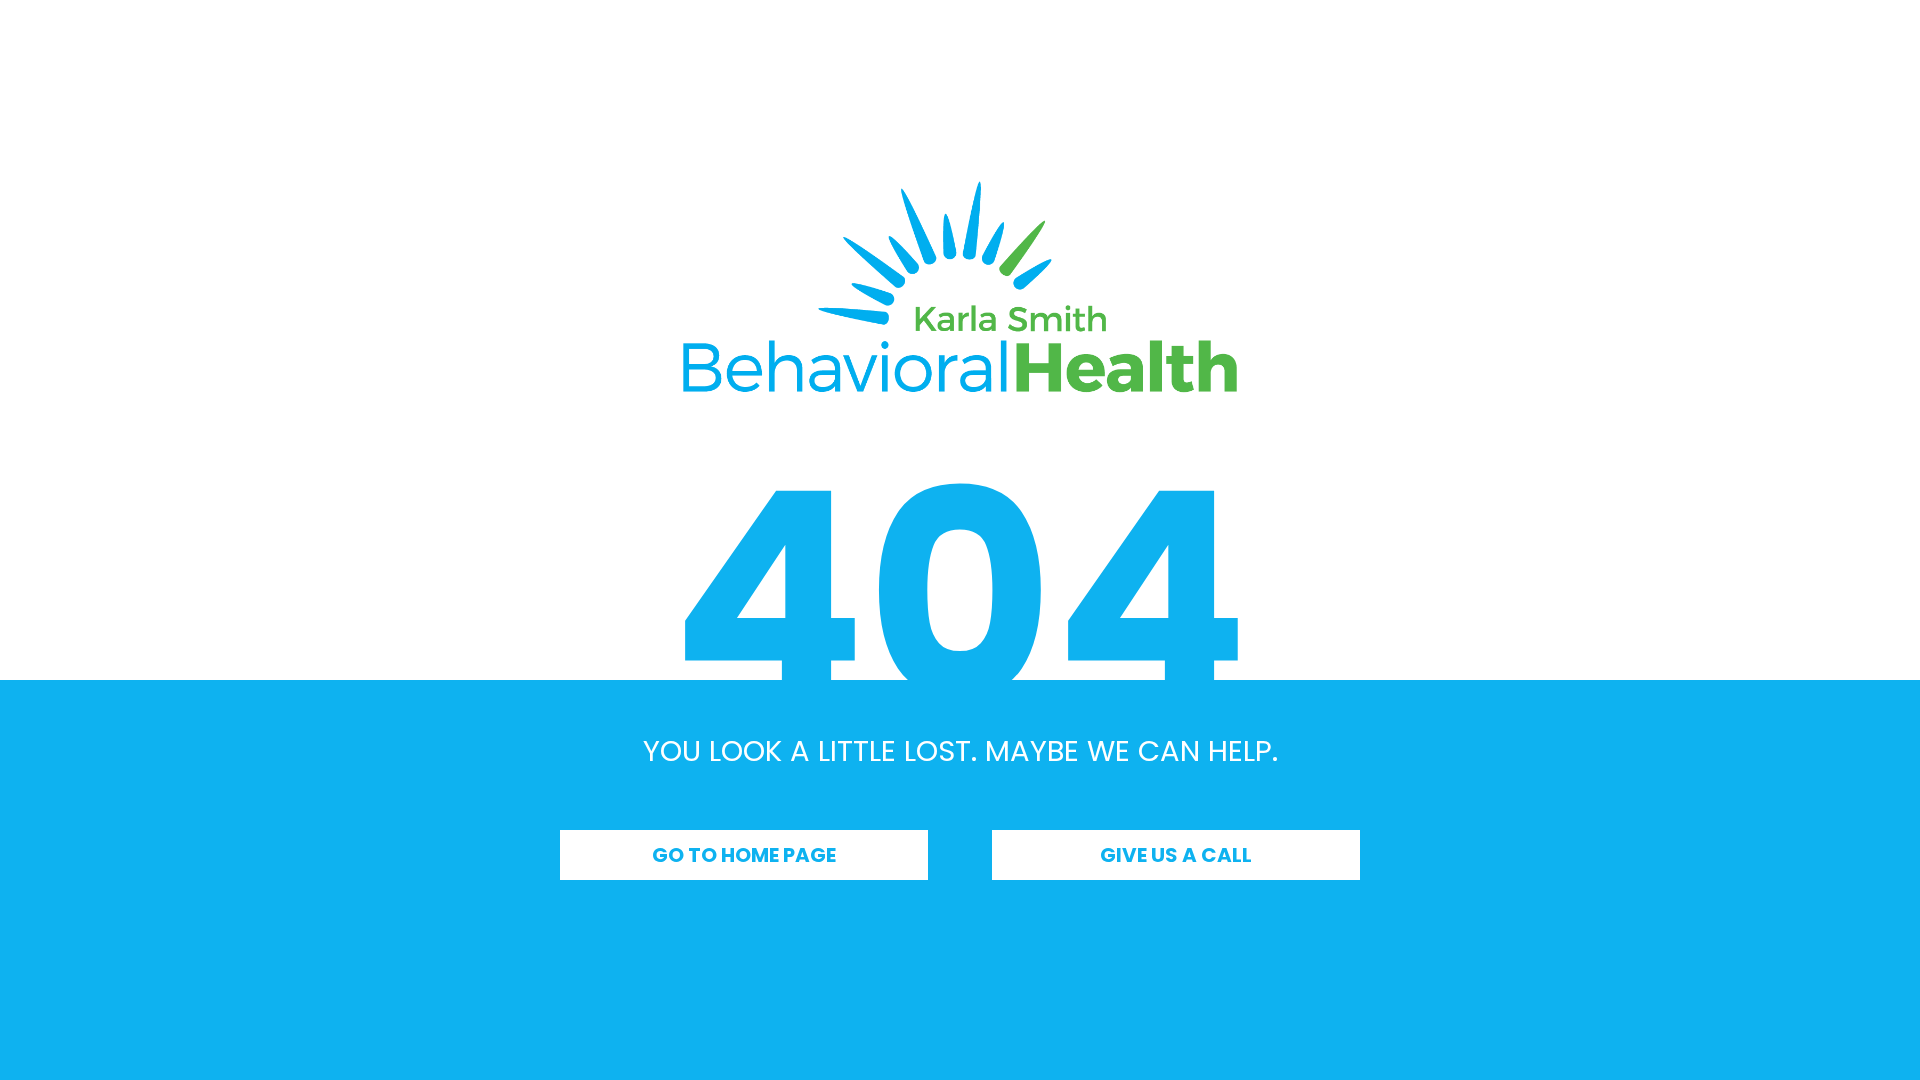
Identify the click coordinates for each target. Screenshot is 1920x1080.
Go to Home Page (744, 855)
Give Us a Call (1176, 855)
